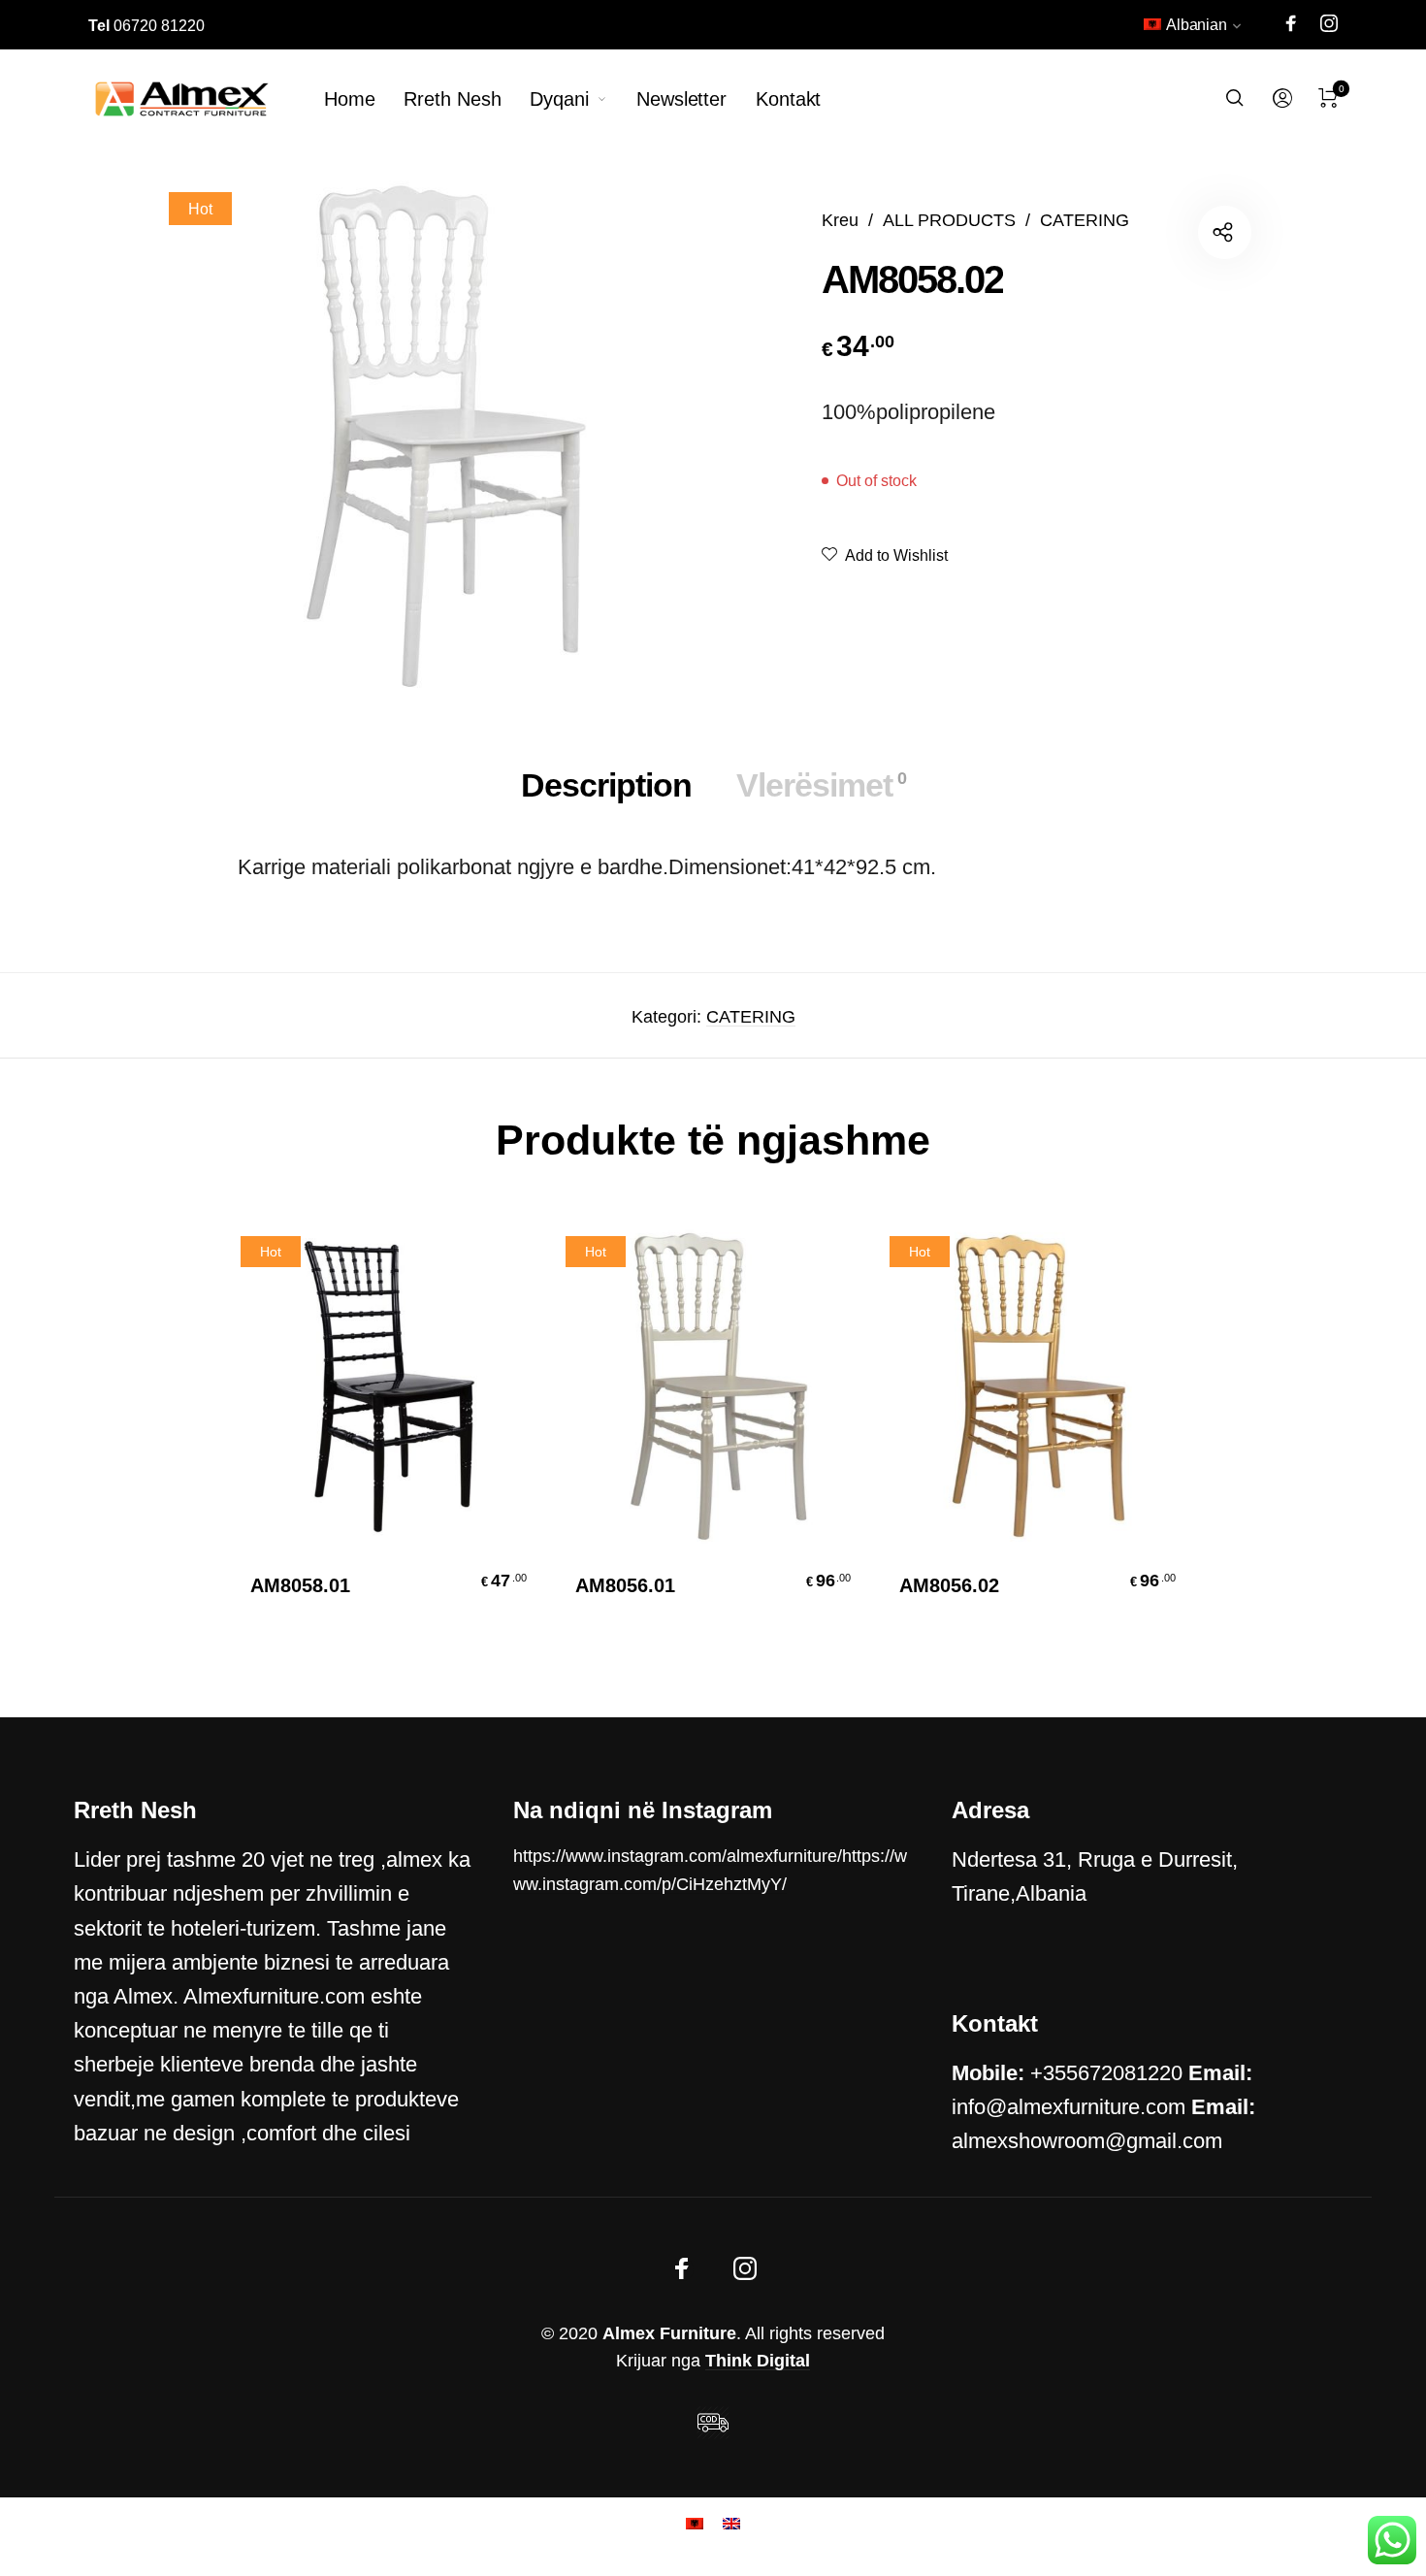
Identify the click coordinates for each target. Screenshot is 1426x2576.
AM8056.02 (949, 1585)
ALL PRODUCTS (949, 220)
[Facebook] (1291, 23)
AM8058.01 (300, 1585)
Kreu (840, 220)
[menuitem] (1193, 29)
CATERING (1085, 220)
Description (606, 785)
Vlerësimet (821, 785)
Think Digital (758, 2361)
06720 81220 (146, 26)
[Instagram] (1329, 23)
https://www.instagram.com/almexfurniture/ (678, 1856)
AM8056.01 (625, 1585)
